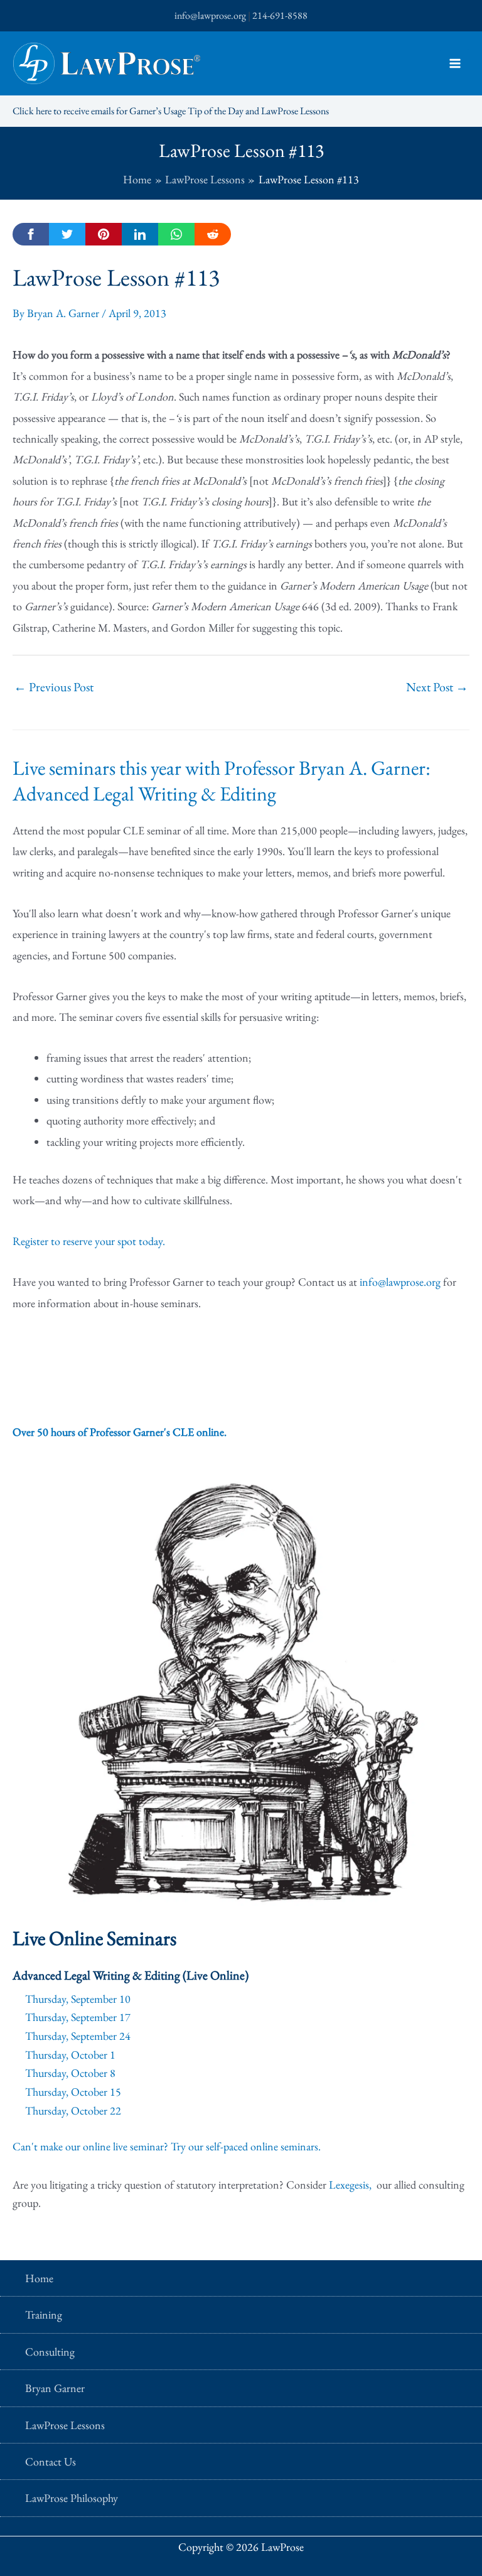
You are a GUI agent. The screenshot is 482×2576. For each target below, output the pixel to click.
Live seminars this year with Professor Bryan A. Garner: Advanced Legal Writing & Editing (222, 781)
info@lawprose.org (210, 15)
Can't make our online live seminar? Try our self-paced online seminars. (167, 2146)
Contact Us (51, 2461)
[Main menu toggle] (455, 64)
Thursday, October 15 (73, 2092)
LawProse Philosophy (72, 2498)
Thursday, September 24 (78, 2036)
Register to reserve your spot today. (89, 1241)
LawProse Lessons (65, 2425)
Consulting (50, 2352)
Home (39, 2278)
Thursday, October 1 (70, 2055)
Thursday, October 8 (70, 2073)
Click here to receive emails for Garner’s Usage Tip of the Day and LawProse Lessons (171, 111)
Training (44, 2315)
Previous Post (54, 687)
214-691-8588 (280, 15)
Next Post (437, 687)
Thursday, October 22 (73, 2110)
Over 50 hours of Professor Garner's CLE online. (120, 1432)
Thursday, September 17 (78, 2017)
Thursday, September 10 (78, 1999)
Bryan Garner (55, 2388)
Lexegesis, (351, 2185)
